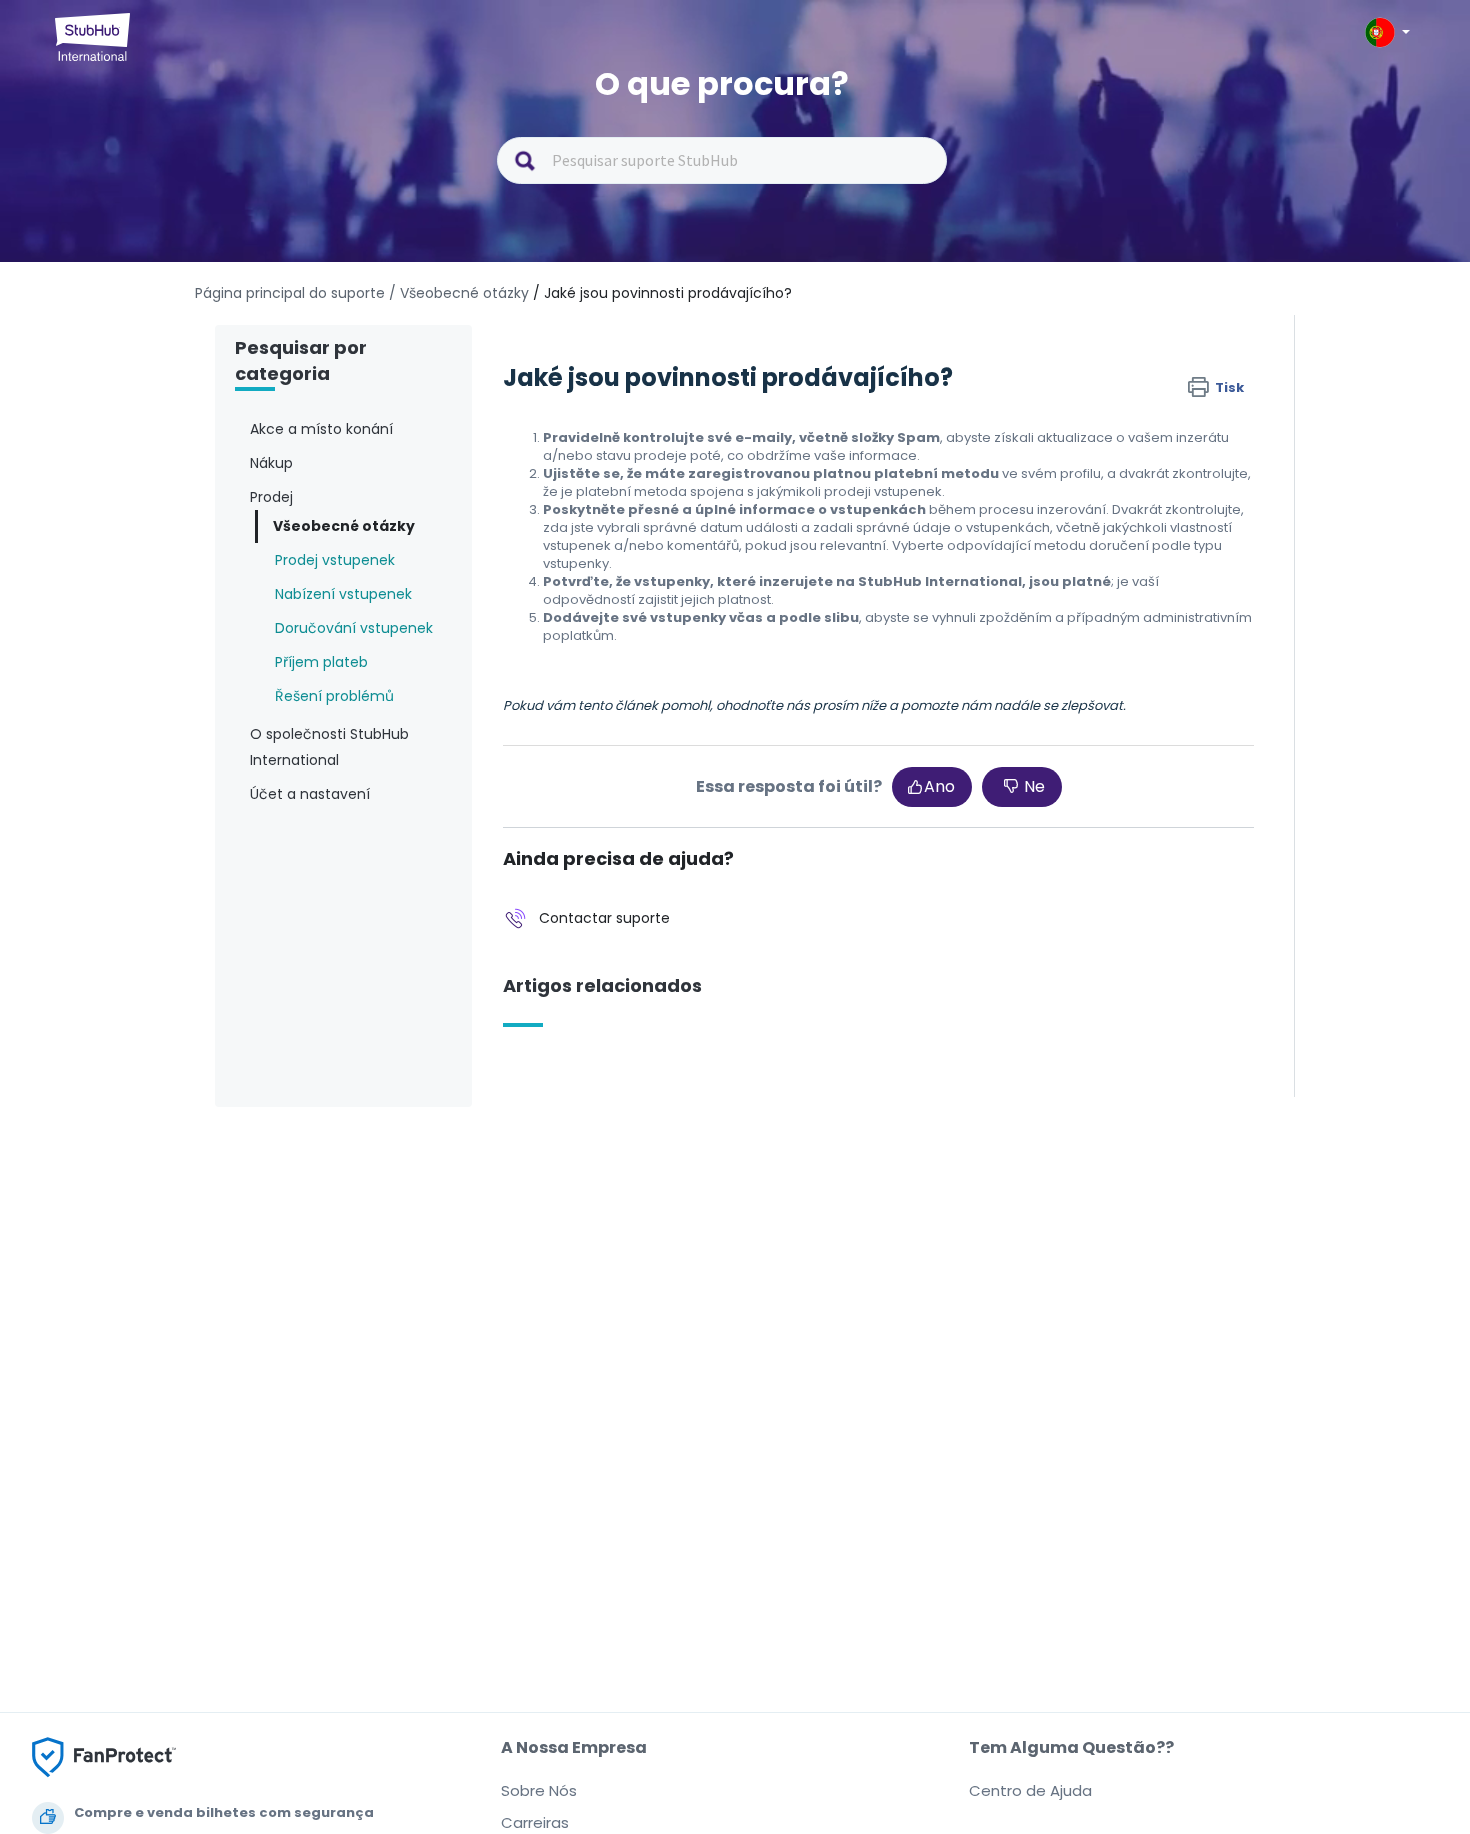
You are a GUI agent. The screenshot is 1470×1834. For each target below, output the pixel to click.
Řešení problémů (334, 696)
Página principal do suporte (292, 293)
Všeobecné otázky (344, 526)
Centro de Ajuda (1030, 1790)
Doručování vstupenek (354, 628)
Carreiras (535, 1822)
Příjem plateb (321, 662)
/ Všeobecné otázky (459, 293)
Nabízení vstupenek (343, 594)
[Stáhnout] (698, 669)
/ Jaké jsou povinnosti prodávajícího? (662, 293)
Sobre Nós (539, 1790)
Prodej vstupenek (335, 560)
